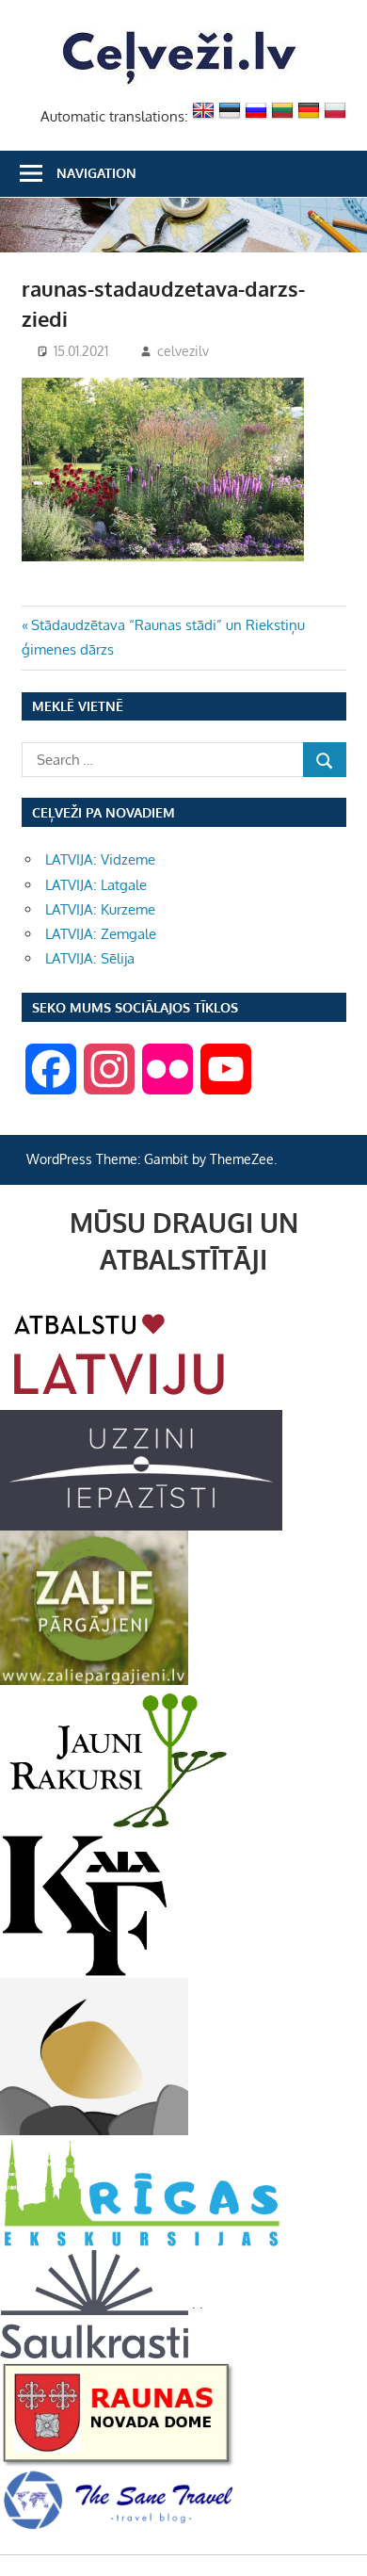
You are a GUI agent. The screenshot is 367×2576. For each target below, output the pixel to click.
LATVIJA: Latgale (96, 885)
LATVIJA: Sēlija (90, 958)
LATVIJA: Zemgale (101, 934)
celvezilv (183, 351)
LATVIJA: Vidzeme (100, 859)
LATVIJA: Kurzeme (100, 909)
